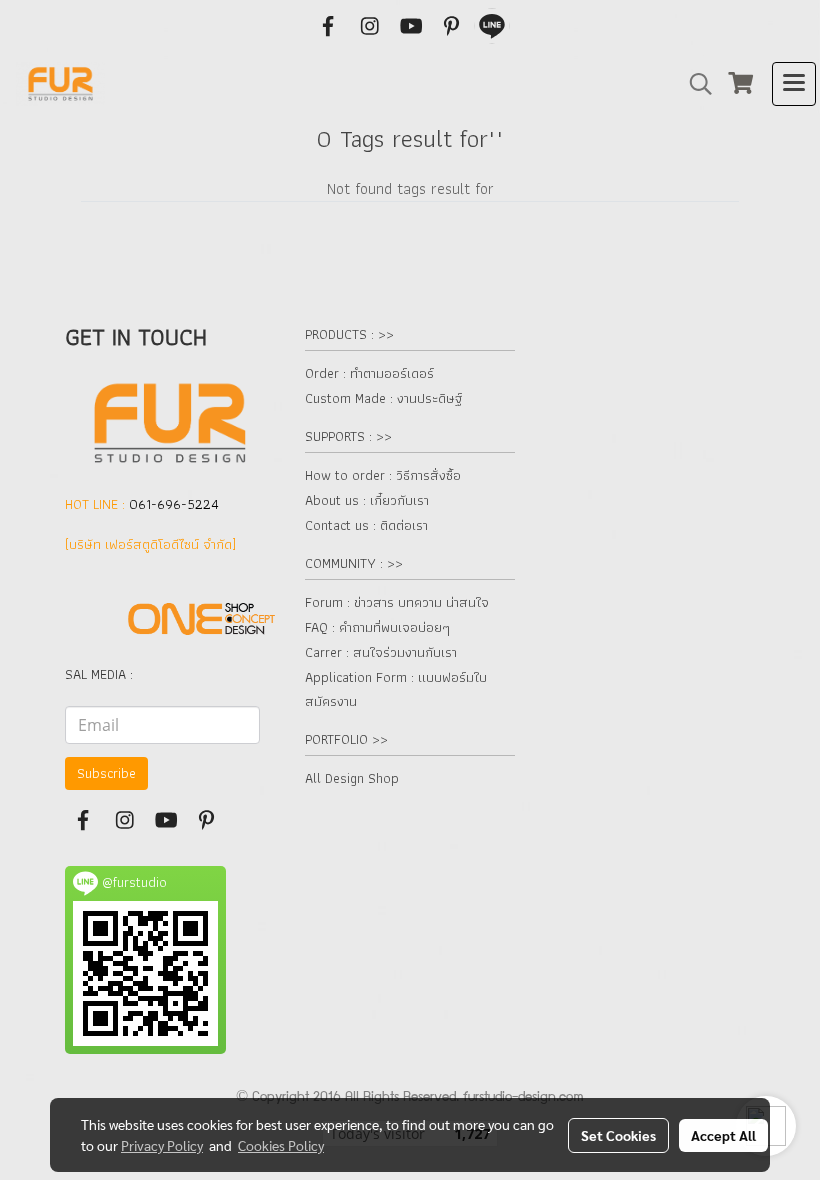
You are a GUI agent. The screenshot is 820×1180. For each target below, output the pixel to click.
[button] (694, 84)
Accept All (723, 1135)
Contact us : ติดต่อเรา (366, 525)
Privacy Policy (162, 1145)
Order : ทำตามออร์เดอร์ (369, 373)
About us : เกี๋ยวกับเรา (367, 500)
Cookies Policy (281, 1145)
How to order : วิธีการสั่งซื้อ (383, 475)
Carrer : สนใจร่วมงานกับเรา (381, 652)
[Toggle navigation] (794, 84)
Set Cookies (618, 1135)
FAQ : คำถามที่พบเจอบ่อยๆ (377, 627)
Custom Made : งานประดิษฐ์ (383, 398)
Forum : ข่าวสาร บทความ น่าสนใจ (397, 602)
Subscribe (106, 773)
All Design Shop (352, 778)
